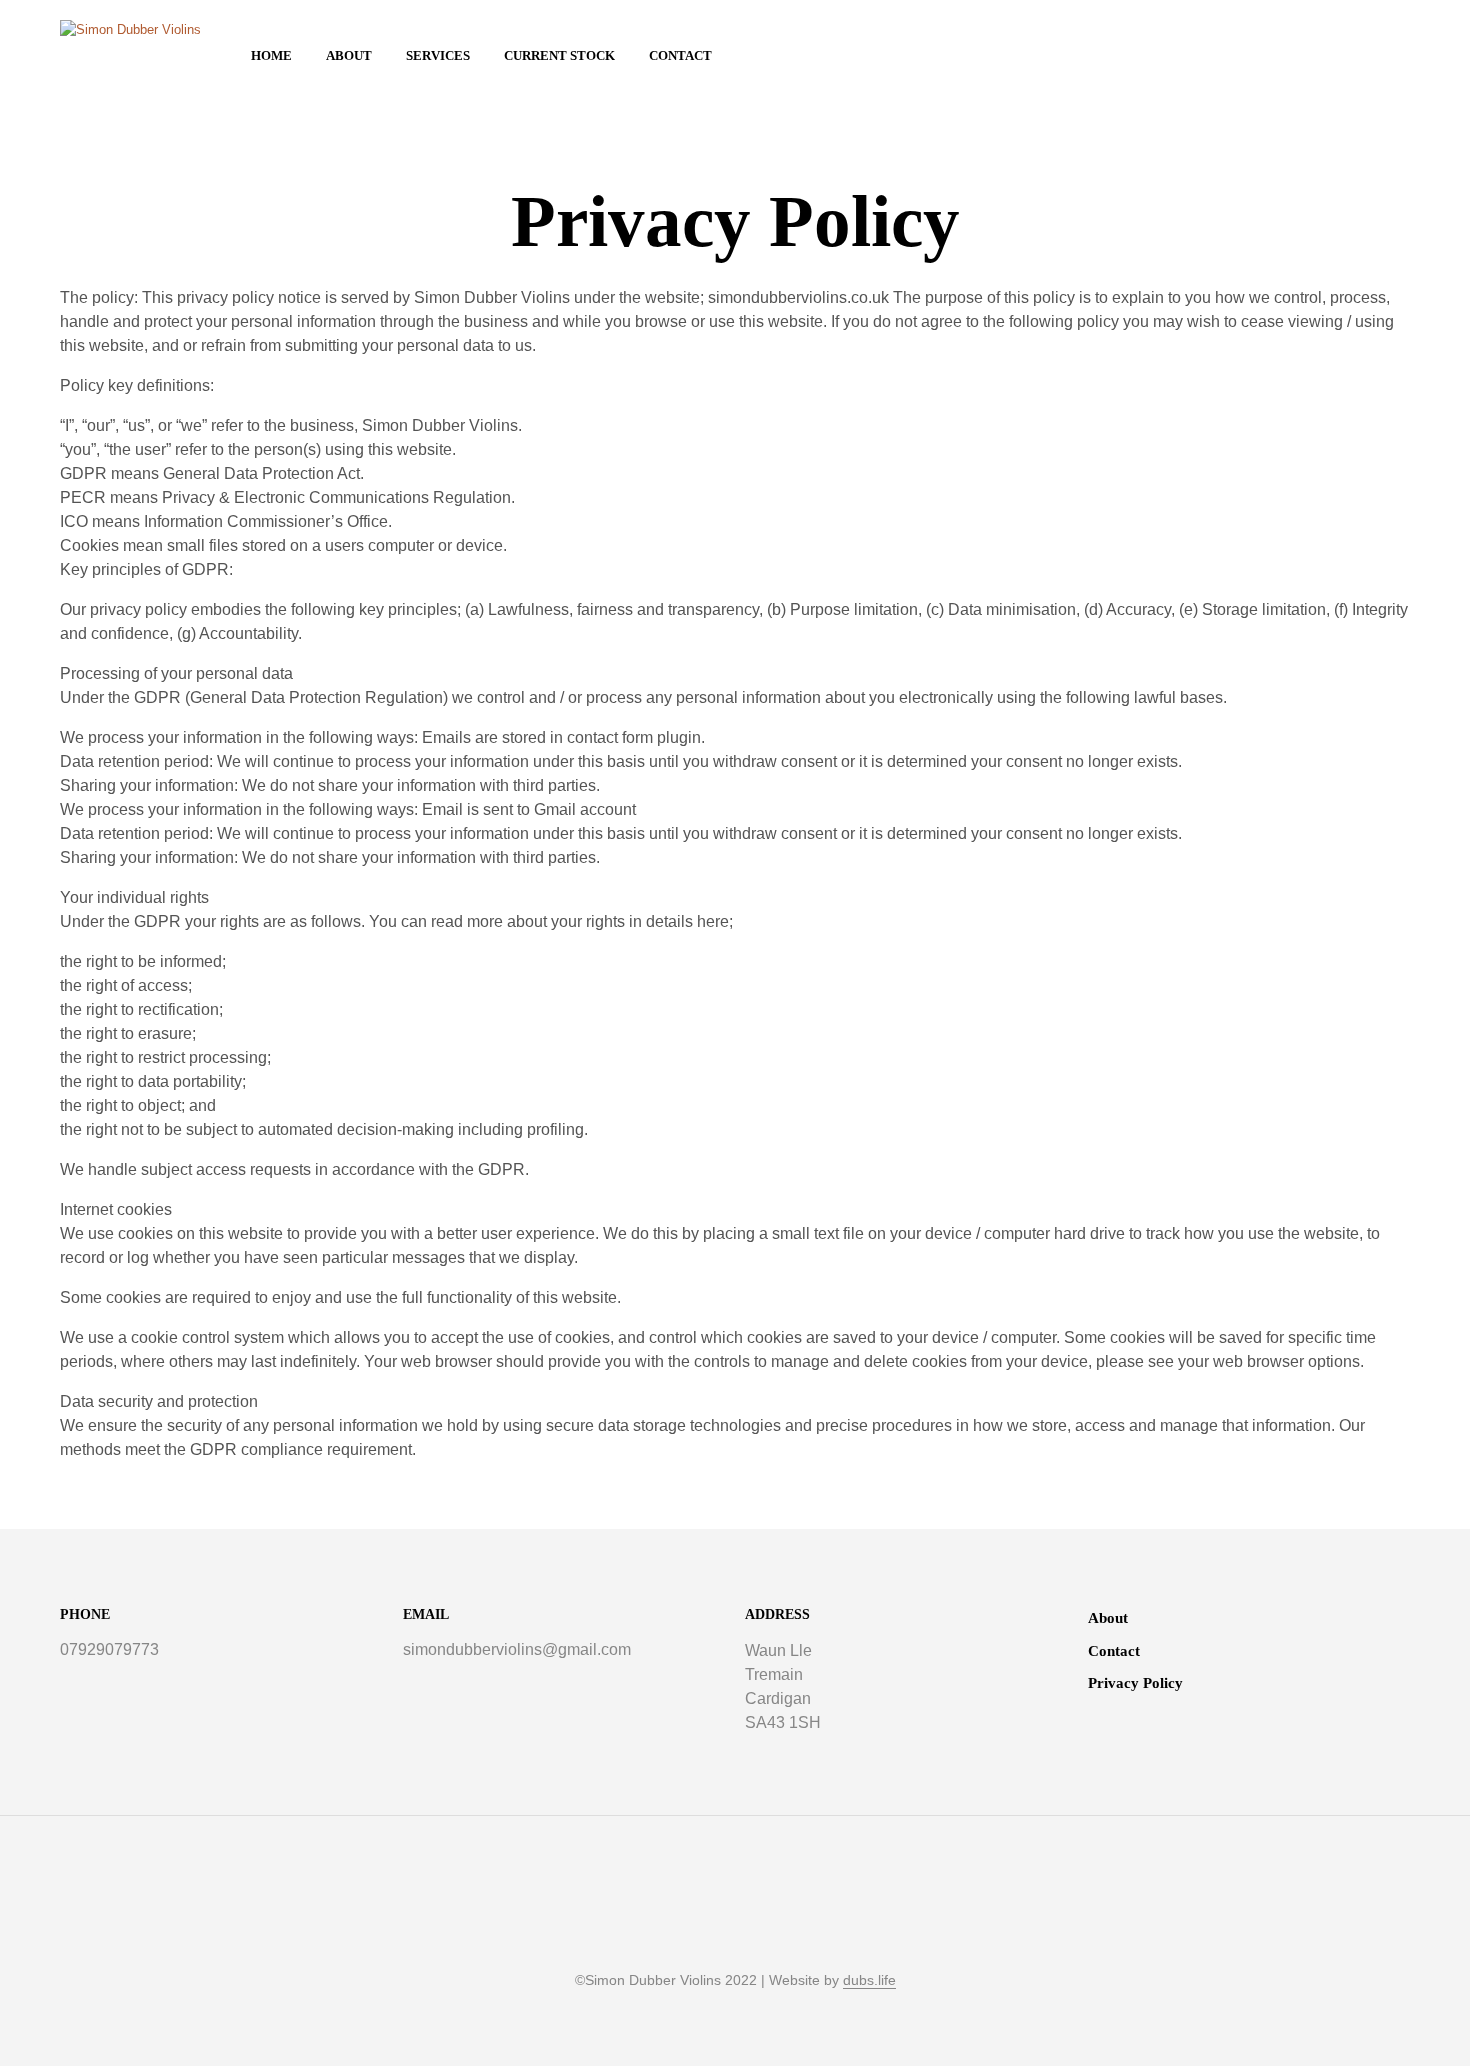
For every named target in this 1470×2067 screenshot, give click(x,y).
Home (271, 55)
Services (438, 55)
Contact (680, 55)
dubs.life (869, 1980)
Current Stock (559, 55)
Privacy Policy (1135, 1683)
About (349, 55)
